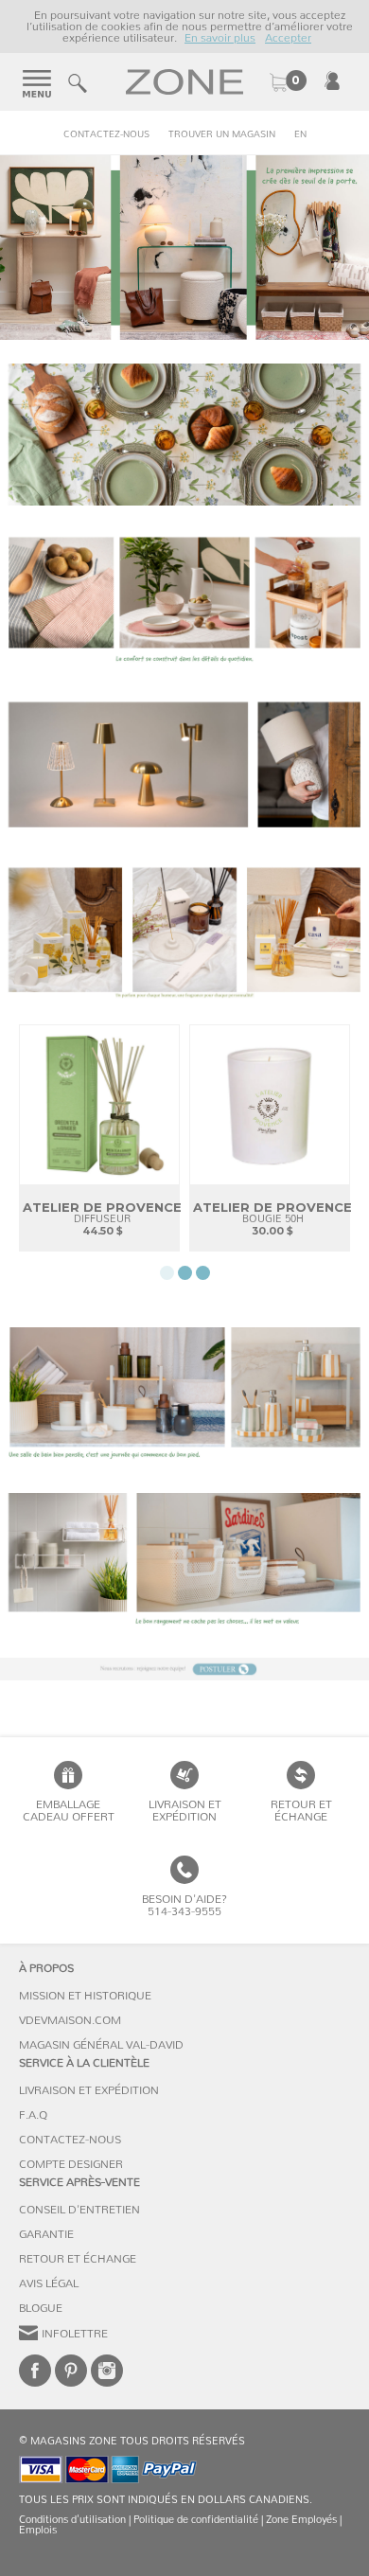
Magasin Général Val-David (101, 2045)
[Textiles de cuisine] (184, 435)
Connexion (332, 80)
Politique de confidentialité (196, 2520)
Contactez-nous (106, 134)
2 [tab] (185, 1273)
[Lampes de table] (184, 765)
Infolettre (75, 2334)
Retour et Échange (78, 2259)
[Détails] (184, 600)
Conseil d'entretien (79, 2210)
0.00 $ (288, 82)
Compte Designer (71, 2164)
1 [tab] (167, 1273)
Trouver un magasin (222, 134)
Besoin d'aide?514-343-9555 (184, 1905)
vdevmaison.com (70, 2020)
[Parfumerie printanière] (184, 931)
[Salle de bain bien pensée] (184, 1398)
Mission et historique (85, 1996)
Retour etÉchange (301, 1811)
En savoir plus (220, 38)
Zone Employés (301, 2520)
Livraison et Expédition (185, 1811)
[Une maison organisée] (184, 1564)
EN (300, 134)
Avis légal (49, 2283)
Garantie (46, 2234)
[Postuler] (184, 1669)
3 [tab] (203, 1273)
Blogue (41, 2308)
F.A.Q (33, 2115)
